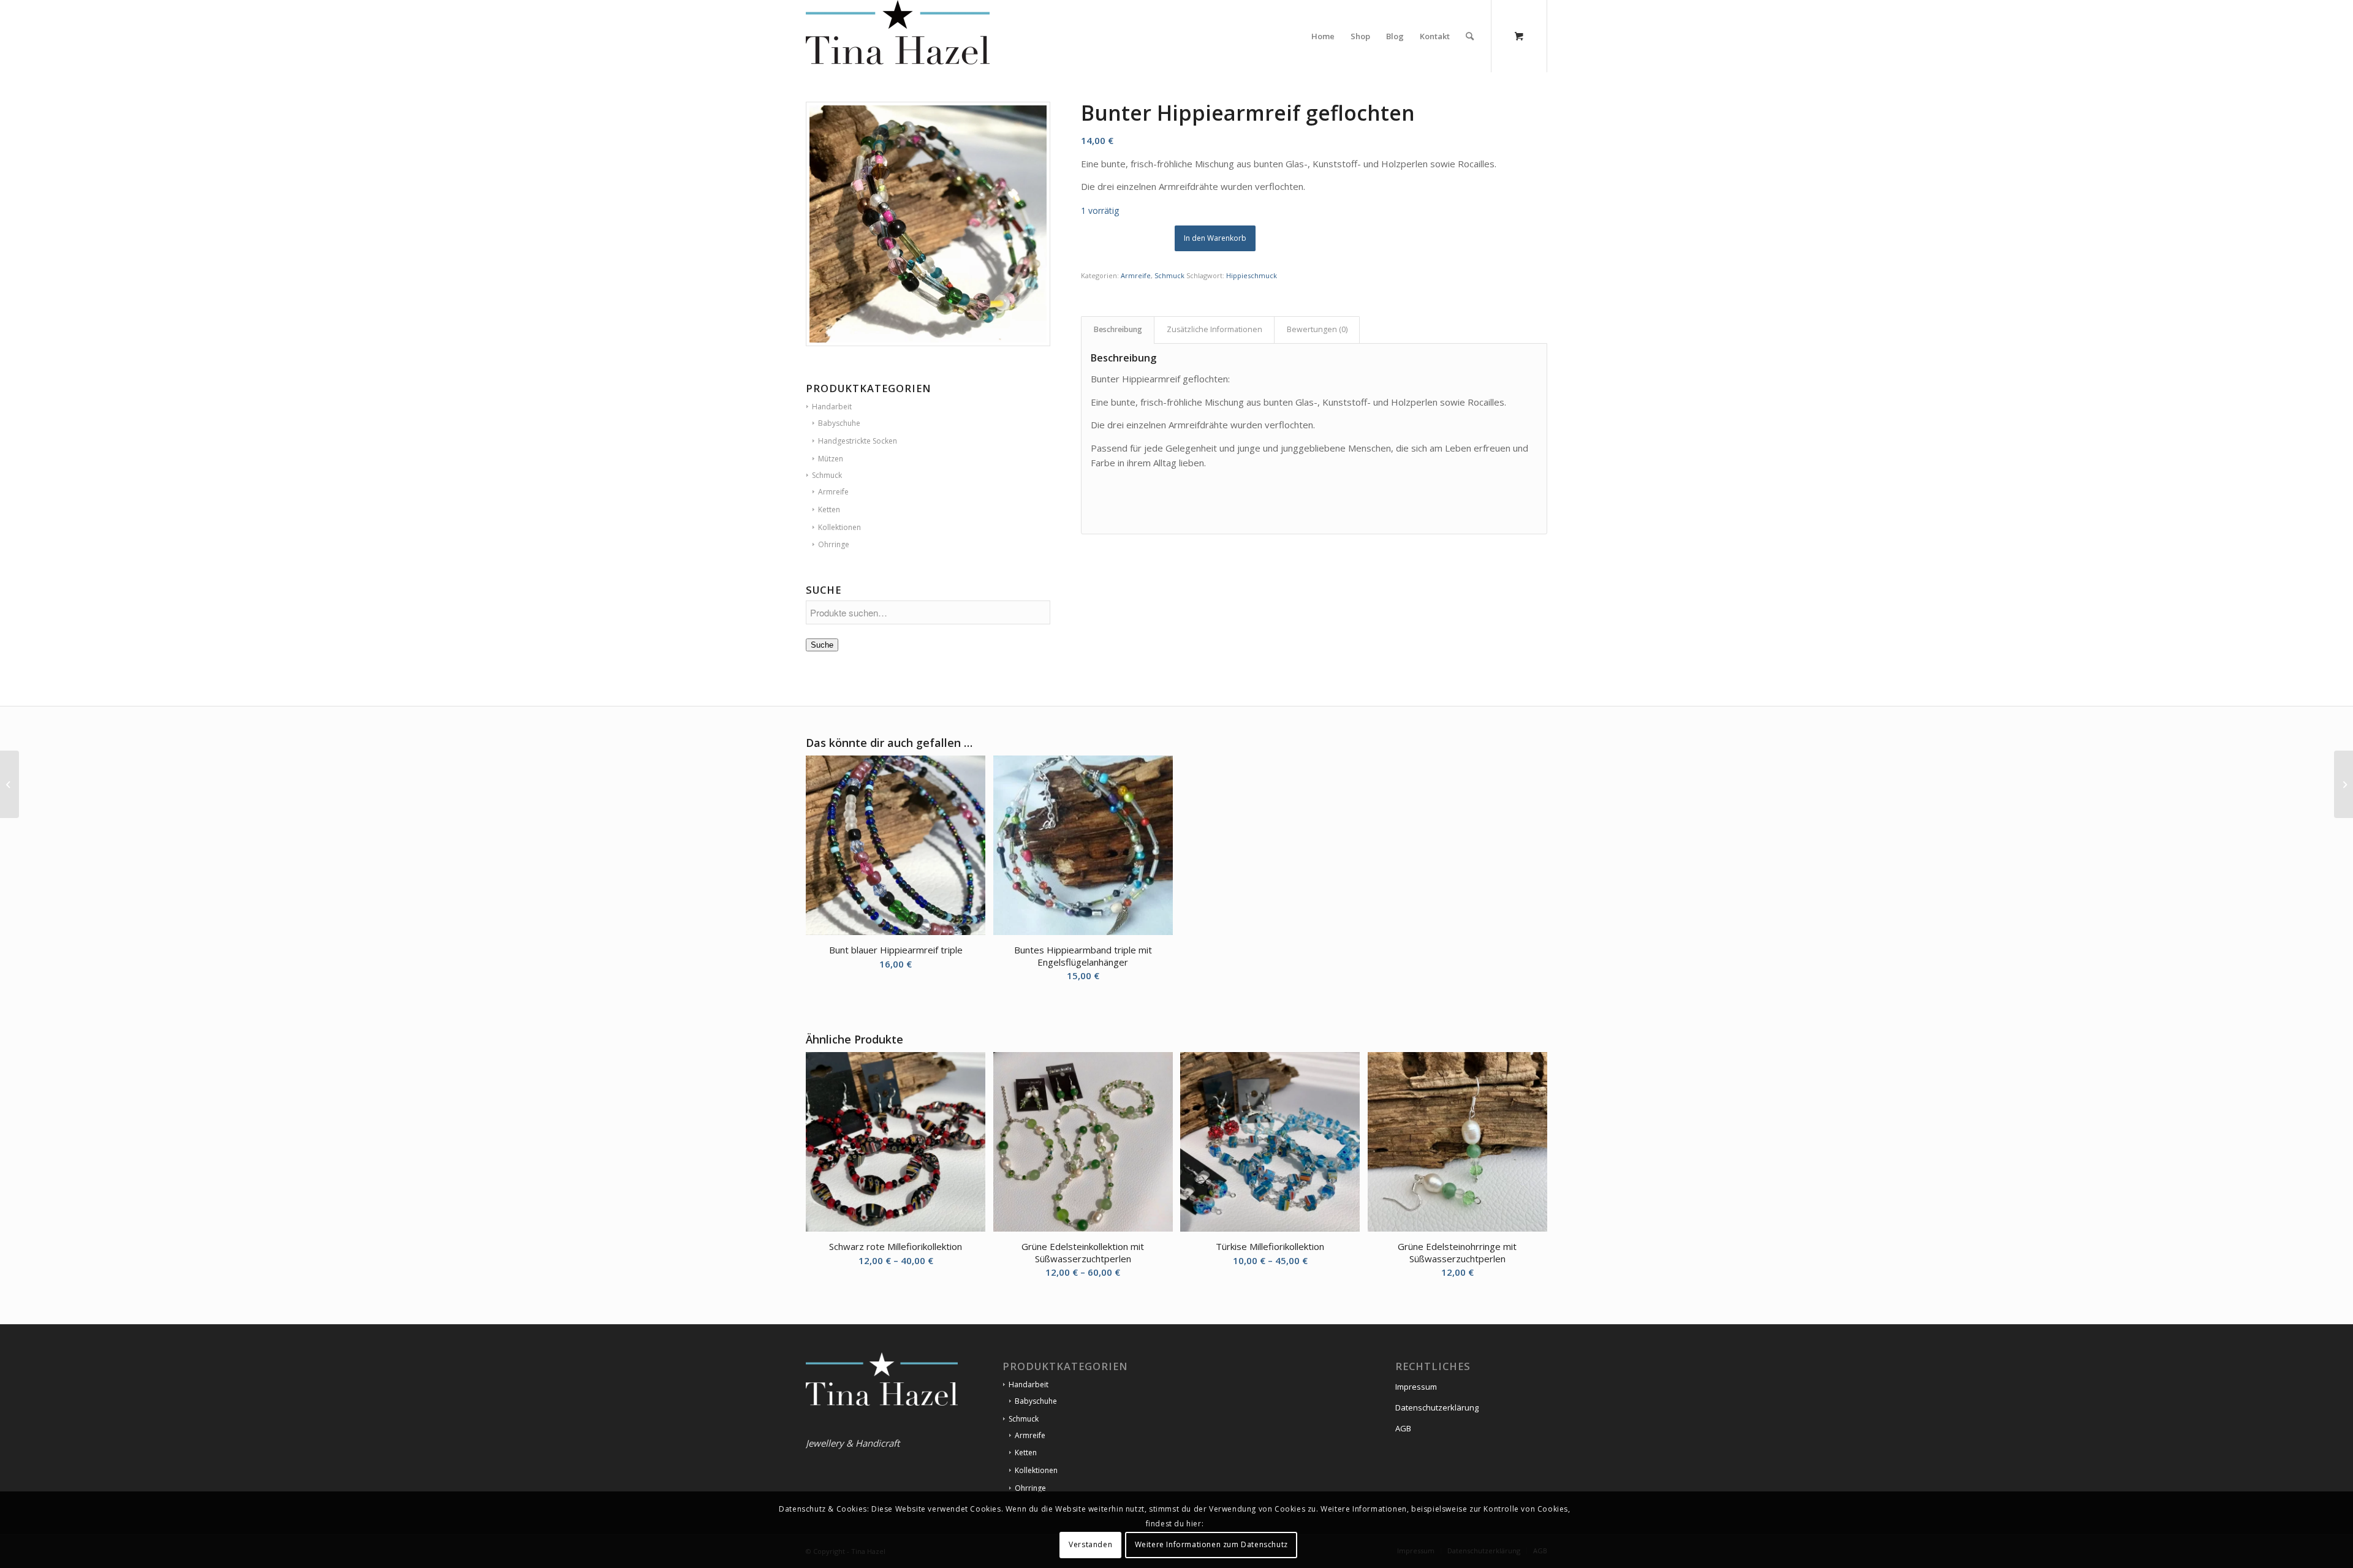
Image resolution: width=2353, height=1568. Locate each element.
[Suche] (1470, 36)
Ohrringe (1030, 1488)
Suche (822, 645)
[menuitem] (1323, 36)
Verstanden (1090, 1544)
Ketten (1026, 1452)
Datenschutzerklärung (1437, 1407)
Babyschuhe (1036, 1401)
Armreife (1136, 275)
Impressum (1416, 1387)
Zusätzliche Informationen (1214, 329)
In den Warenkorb (1215, 238)
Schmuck (1169, 275)
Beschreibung (1118, 329)
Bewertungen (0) (1317, 329)
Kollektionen (1036, 1470)
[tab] (1118, 330)
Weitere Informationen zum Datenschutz (1211, 1544)
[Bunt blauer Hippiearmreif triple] (2344, 784)
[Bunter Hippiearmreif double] (9, 784)
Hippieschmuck (1252, 275)
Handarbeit (1029, 1384)
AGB (1403, 1428)
